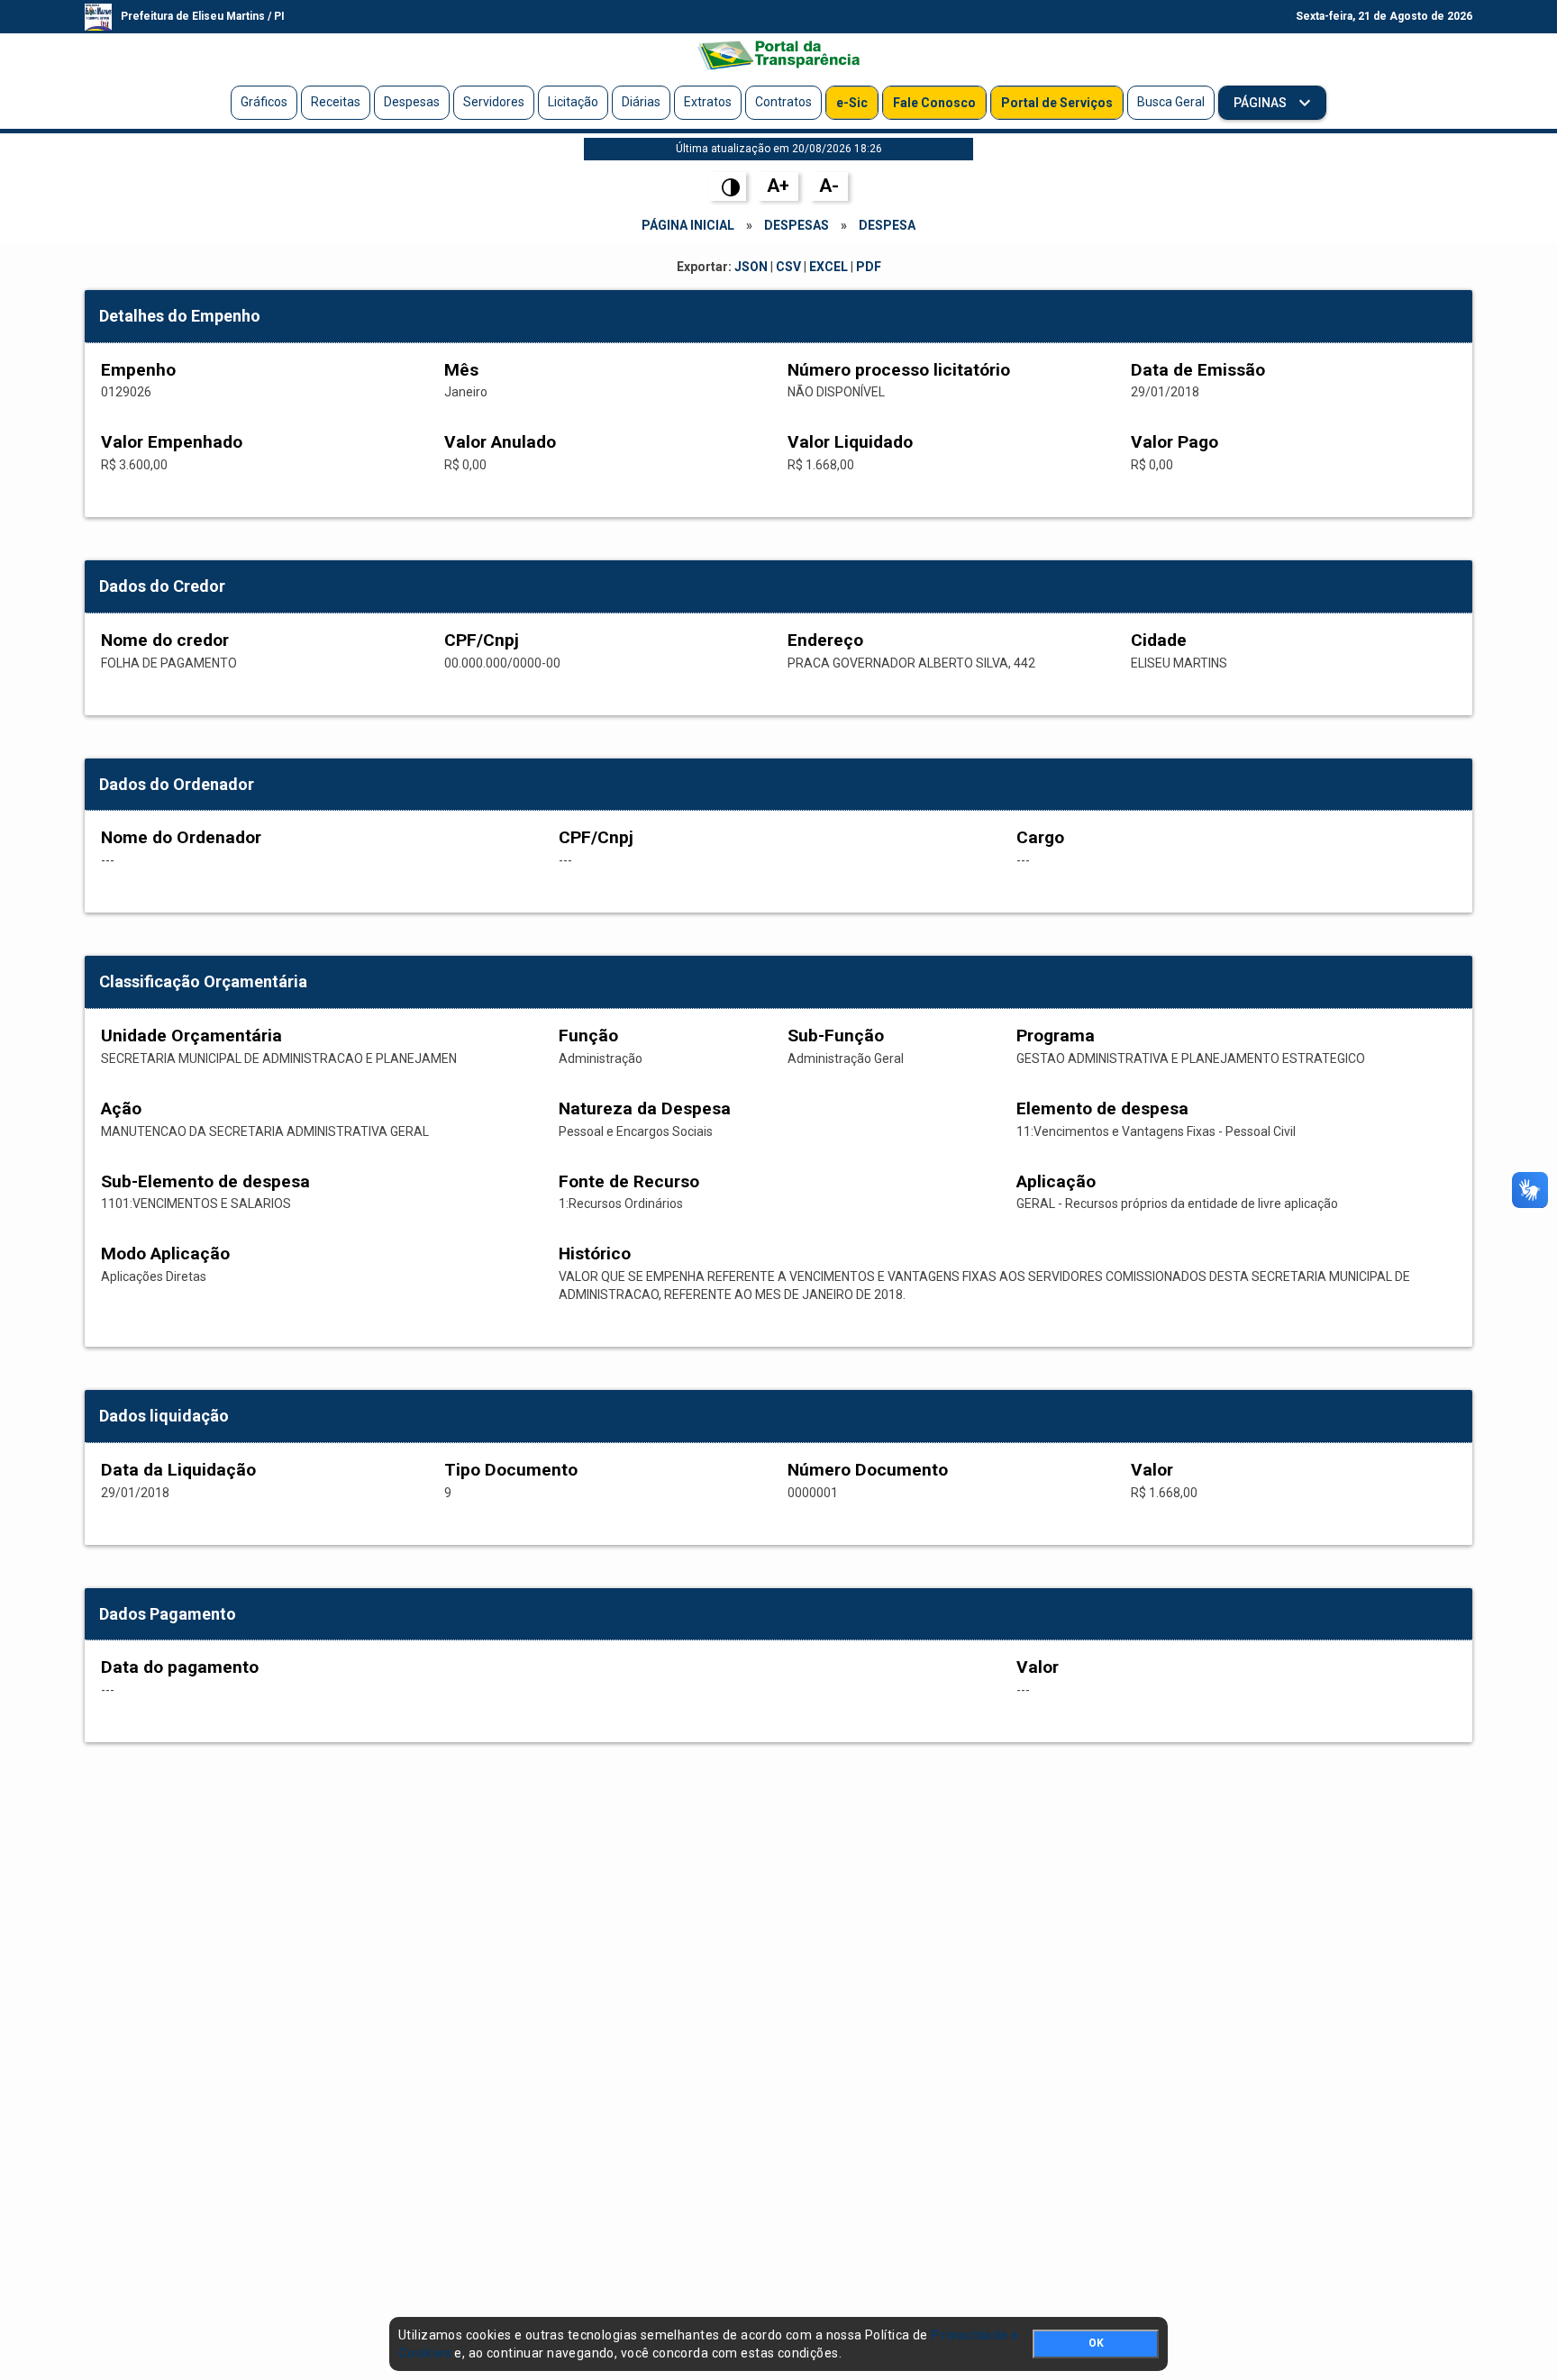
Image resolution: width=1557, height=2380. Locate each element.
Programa (1056, 1036)
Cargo (1040, 837)
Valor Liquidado (850, 442)
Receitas (336, 102)
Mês (461, 370)
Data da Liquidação (178, 1470)
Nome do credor (165, 640)
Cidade (1159, 640)
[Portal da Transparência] (778, 55)
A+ (778, 186)
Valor (1152, 1470)
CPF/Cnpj (482, 640)
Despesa (887, 225)
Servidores (494, 102)
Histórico (595, 1254)
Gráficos (264, 102)
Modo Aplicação (165, 1254)
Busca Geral (1171, 102)
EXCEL (829, 267)
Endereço (825, 640)
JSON (751, 267)
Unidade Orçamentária (191, 1036)
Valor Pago (1175, 442)
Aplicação (1056, 1181)
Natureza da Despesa (645, 1108)
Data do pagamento (180, 1667)
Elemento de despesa (1102, 1108)
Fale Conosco (934, 103)
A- (829, 186)
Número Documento (868, 1470)
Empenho (138, 370)
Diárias (641, 102)
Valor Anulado (500, 442)
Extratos (708, 102)
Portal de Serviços (1057, 103)
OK (1096, 2343)
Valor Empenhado (172, 442)
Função (588, 1036)
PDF (869, 267)
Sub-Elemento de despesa (205, 1181)
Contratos (783, 102)
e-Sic (852, 103)
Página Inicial (688, 225)
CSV (788, 267)
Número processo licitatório (899, 370)
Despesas (412, 102)
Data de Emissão (1198, 370)
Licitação (573, 102)
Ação (121, 1108)
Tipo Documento (511, 1470)
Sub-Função (836, 1036)
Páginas (1261, 103)
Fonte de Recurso (629, 1181)
